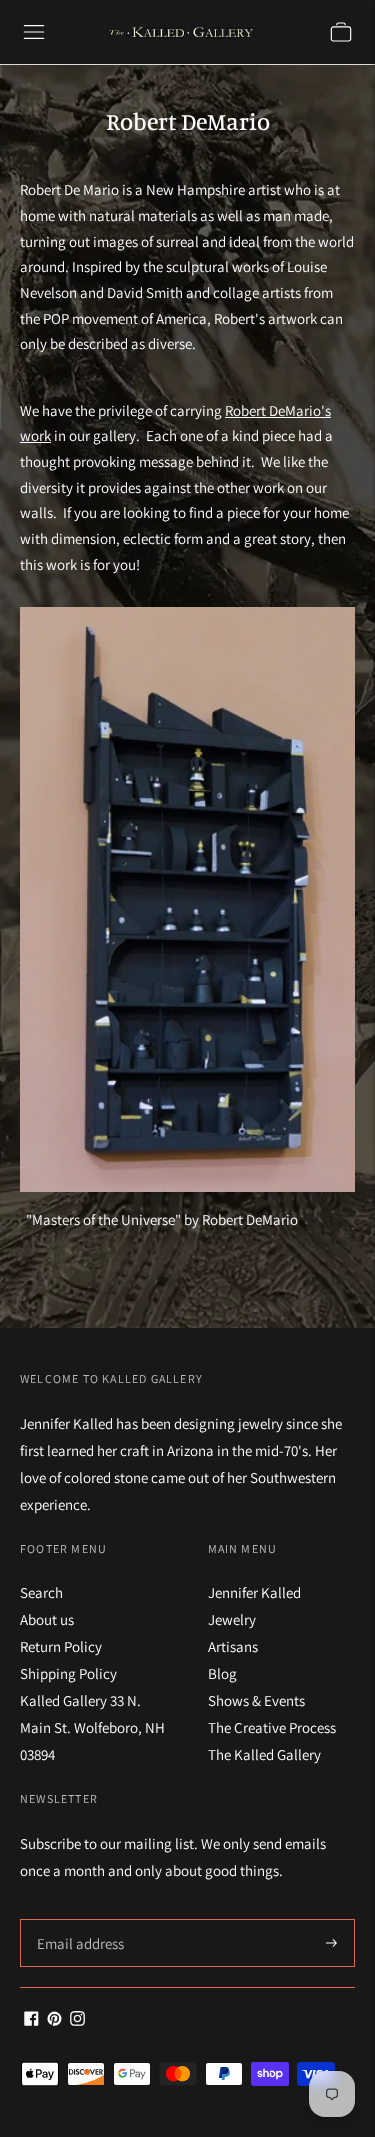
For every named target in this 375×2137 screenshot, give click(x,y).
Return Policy (61, 1646)
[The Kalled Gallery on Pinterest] (54, 2020)
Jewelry (232, 1619)
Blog (222, 1673)
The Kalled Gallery (264, 1754)
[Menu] (34, 32)
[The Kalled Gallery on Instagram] (77, 2020)
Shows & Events (256, 1700)
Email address (77, 1919)
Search (41, 1592)
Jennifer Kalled (254, 1592)
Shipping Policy (68, 1673)
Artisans (233, 1646)
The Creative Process (272, 1727)
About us (47, 1619)
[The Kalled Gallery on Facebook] (31, 2020)
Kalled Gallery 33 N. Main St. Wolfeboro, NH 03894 (92, 1727)
